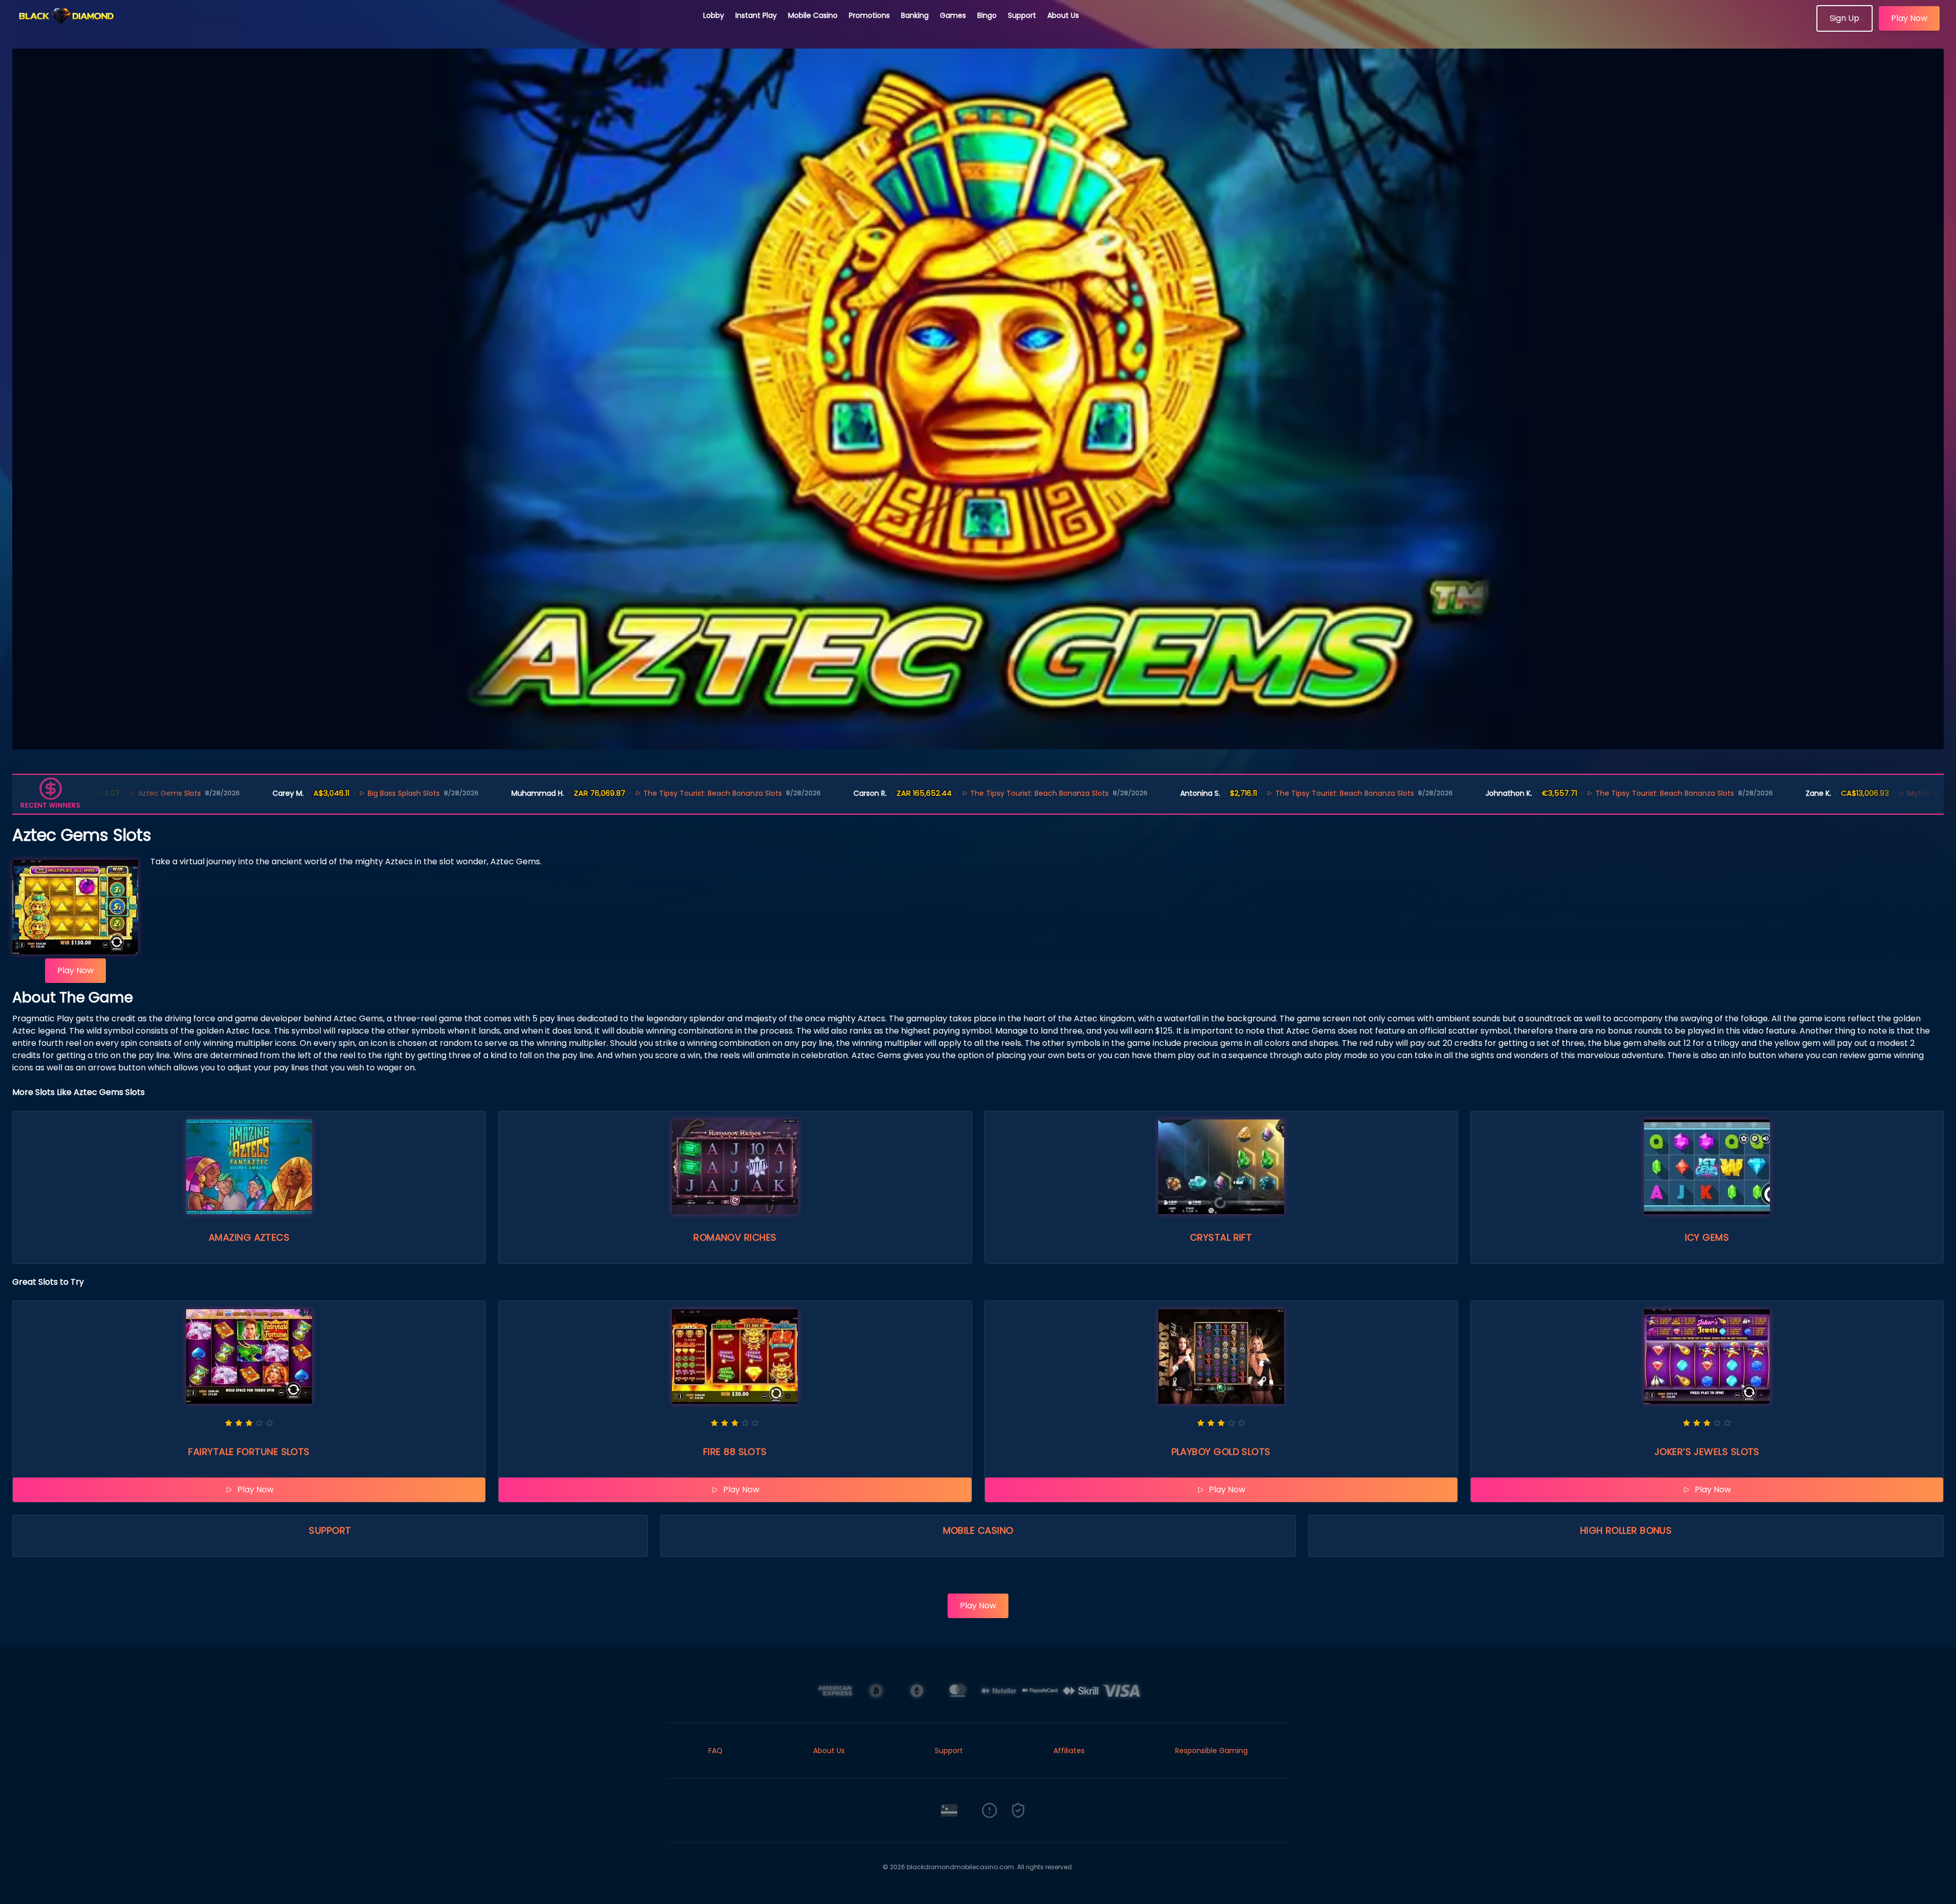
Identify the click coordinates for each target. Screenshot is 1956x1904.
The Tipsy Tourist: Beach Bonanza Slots (553, 793)
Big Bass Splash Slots (243, 793)
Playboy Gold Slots (1221, 1452)
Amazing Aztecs (249, 1237)
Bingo (987, 15)
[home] (352, 28)
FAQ (715, 1751)
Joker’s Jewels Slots (1707, 1452)
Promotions (869, 15)
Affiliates (1069, 1751)
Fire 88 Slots (735, 1452)
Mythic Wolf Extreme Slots (1793, 793)
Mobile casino (978, 1530)
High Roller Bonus (1626, 1530)
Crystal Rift (1221, 1237)
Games (953, 15)
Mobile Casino (813, 15)
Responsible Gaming (1211, 1751)
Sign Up (1845, 18)
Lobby (714, 15)
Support (1022, 15)
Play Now (1909, 18)
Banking (915, 15)
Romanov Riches (735, 1237)
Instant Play (756, 15)
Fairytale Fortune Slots (249, 1452)
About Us (1063, 15)
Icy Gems (1707, 1237)
